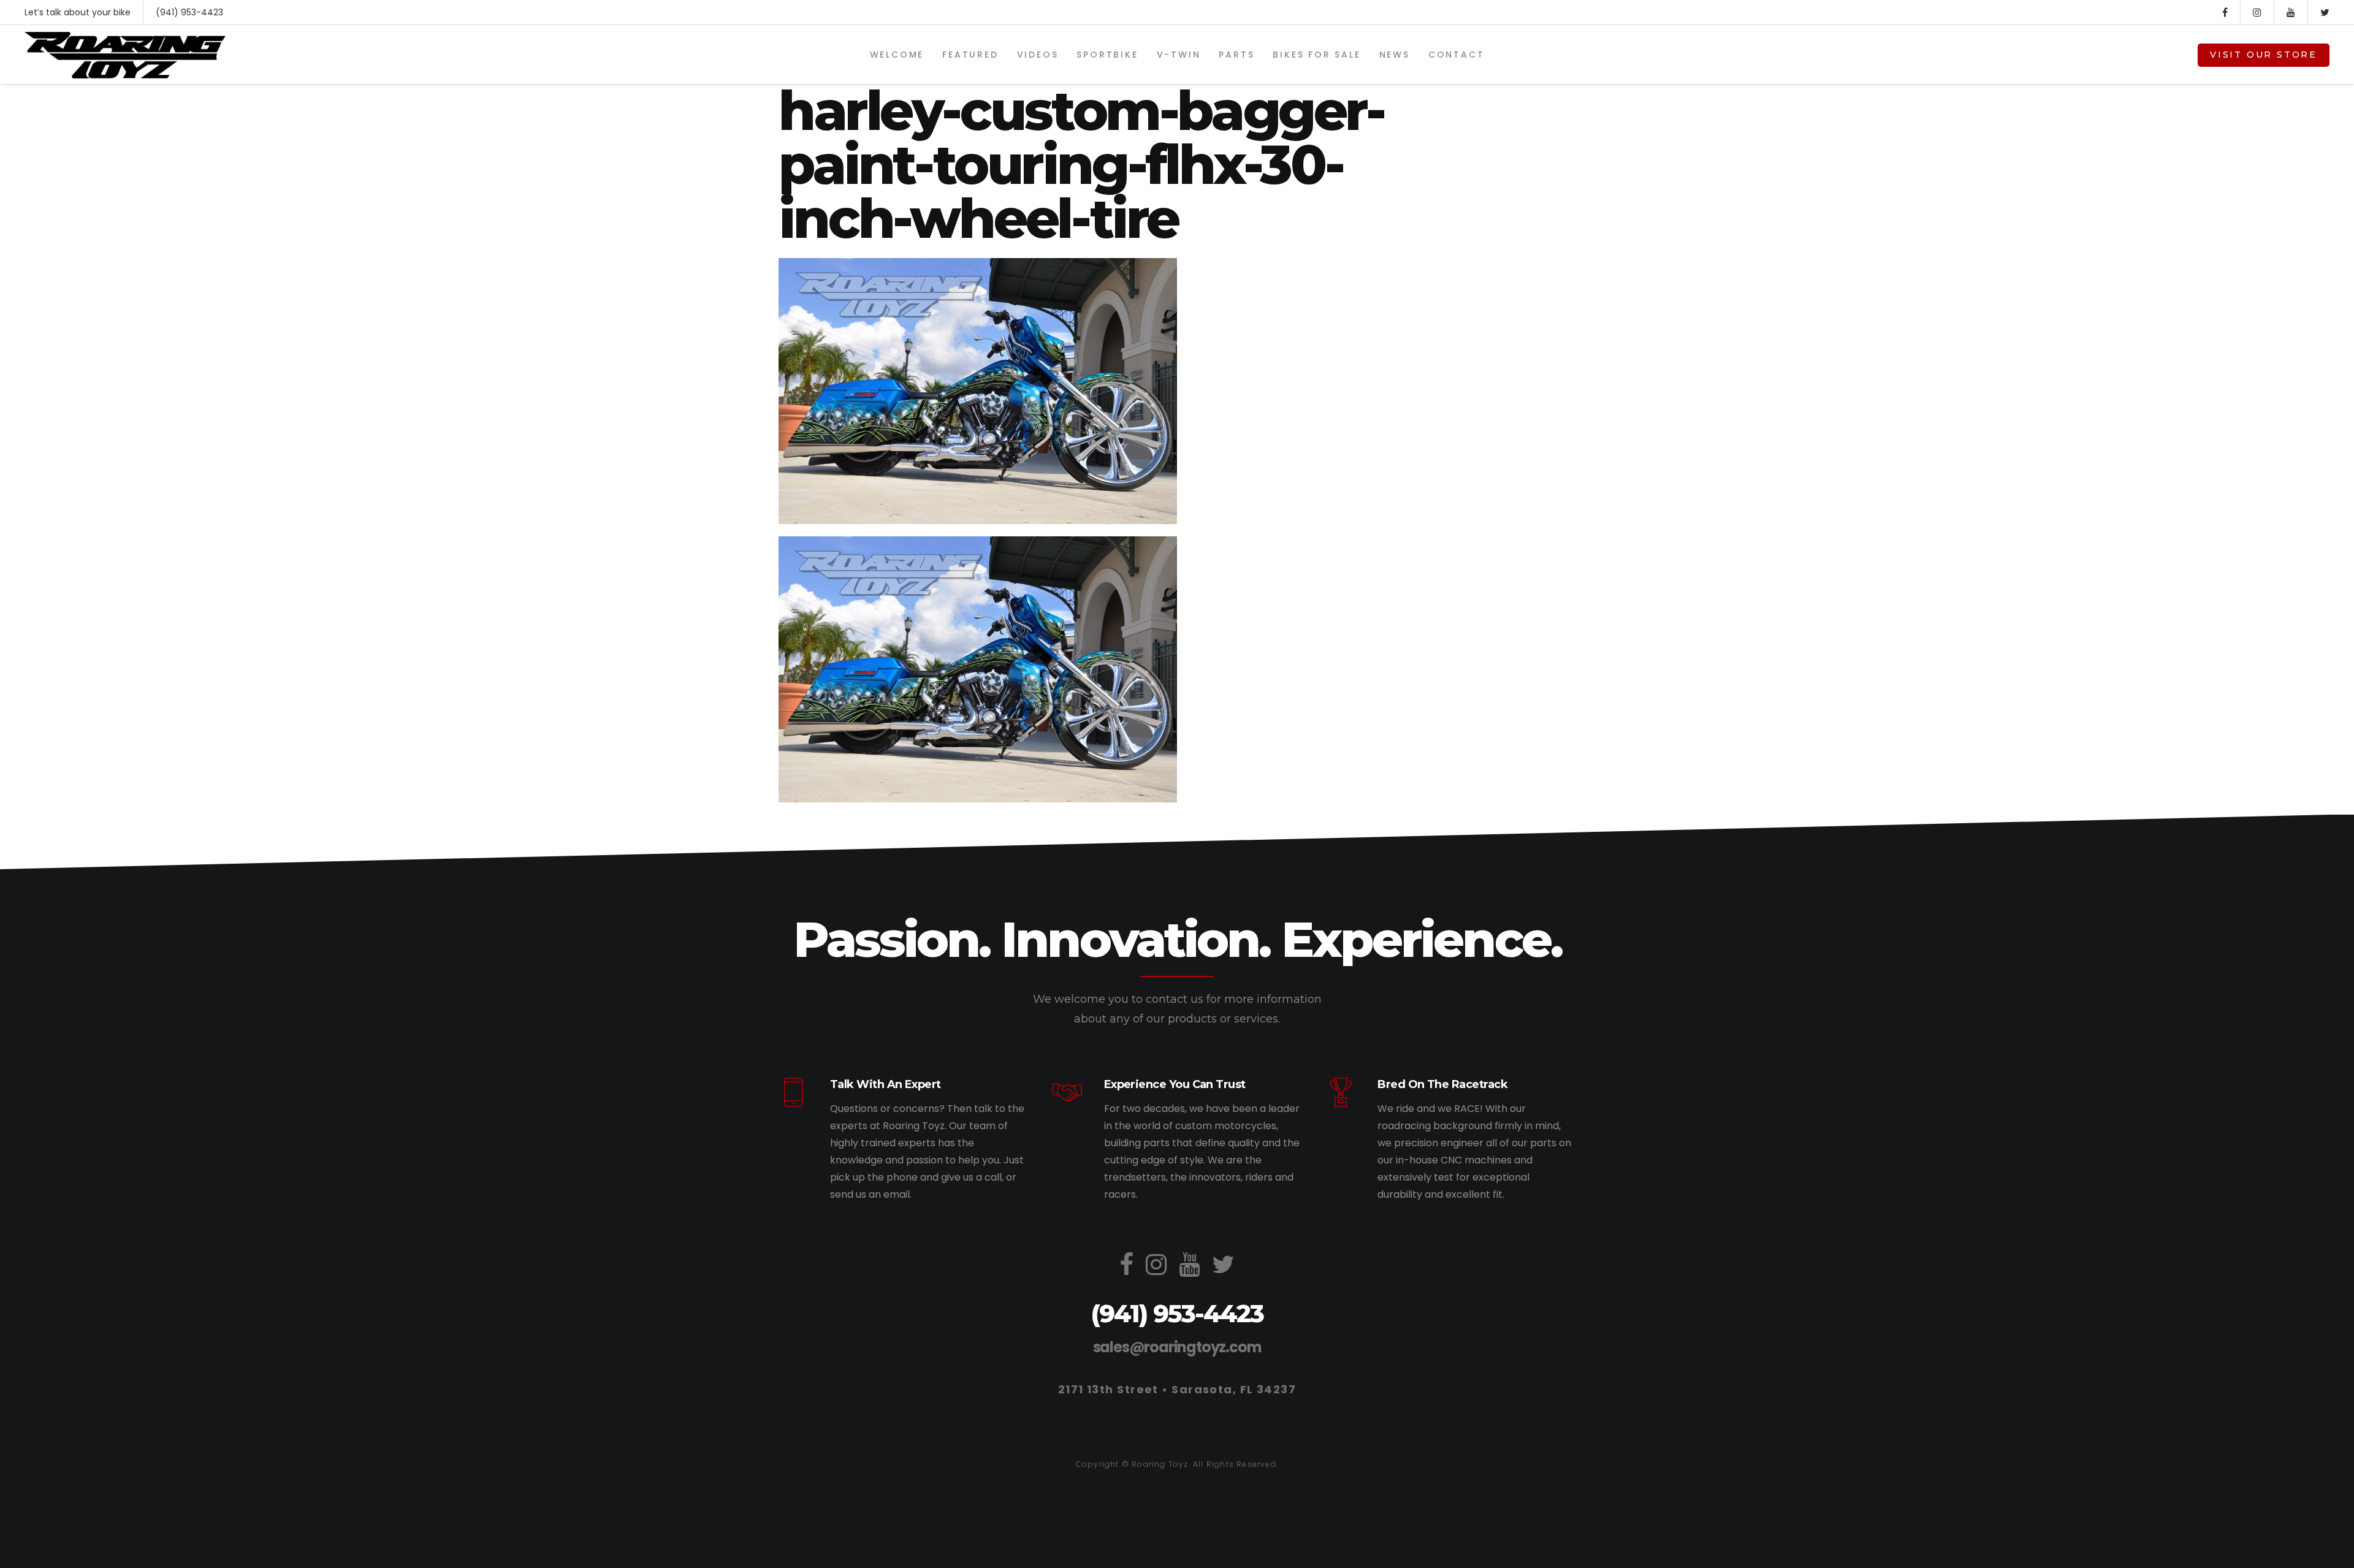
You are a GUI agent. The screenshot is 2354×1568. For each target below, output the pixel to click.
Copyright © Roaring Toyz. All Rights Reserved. (1177, 1464)
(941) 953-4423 (189, 12)
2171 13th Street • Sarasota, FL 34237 (1177, 1389)
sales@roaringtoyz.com (1177, 1347)
